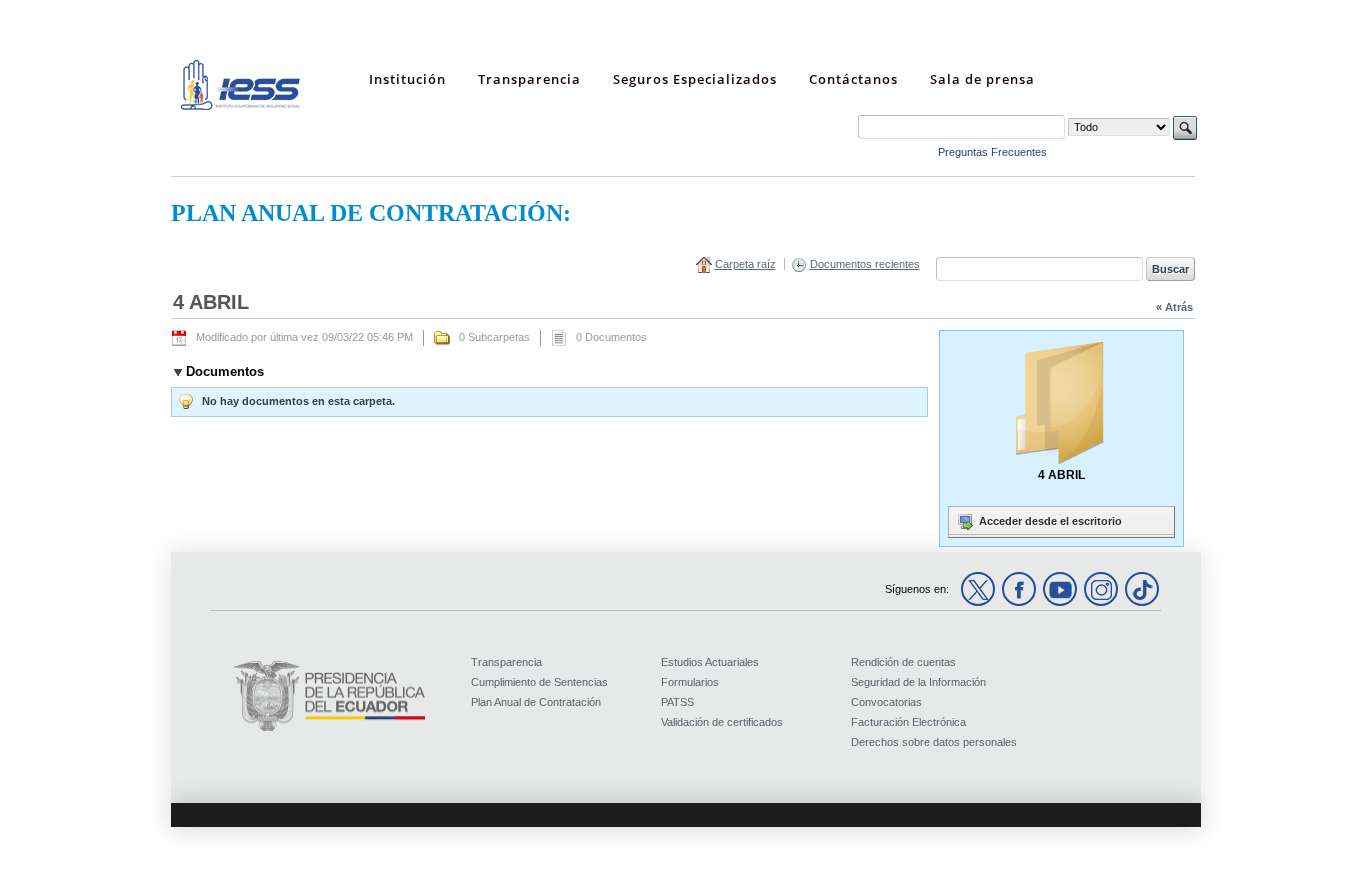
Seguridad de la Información (918, 682)
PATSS (677, 702)
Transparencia (506, 662)
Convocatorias (886, 702)
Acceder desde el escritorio (1049, 521)
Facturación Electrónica (908, 722)
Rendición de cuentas (903, 662)
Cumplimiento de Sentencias (539, 682)
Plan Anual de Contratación (536, 702)
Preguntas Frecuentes (992, 152)
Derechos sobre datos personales (934, 742)
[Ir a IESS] (241, 106)
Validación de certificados (722, 722)
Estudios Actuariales (710, 662)
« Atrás (1174, 307)
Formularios (690, 682)
